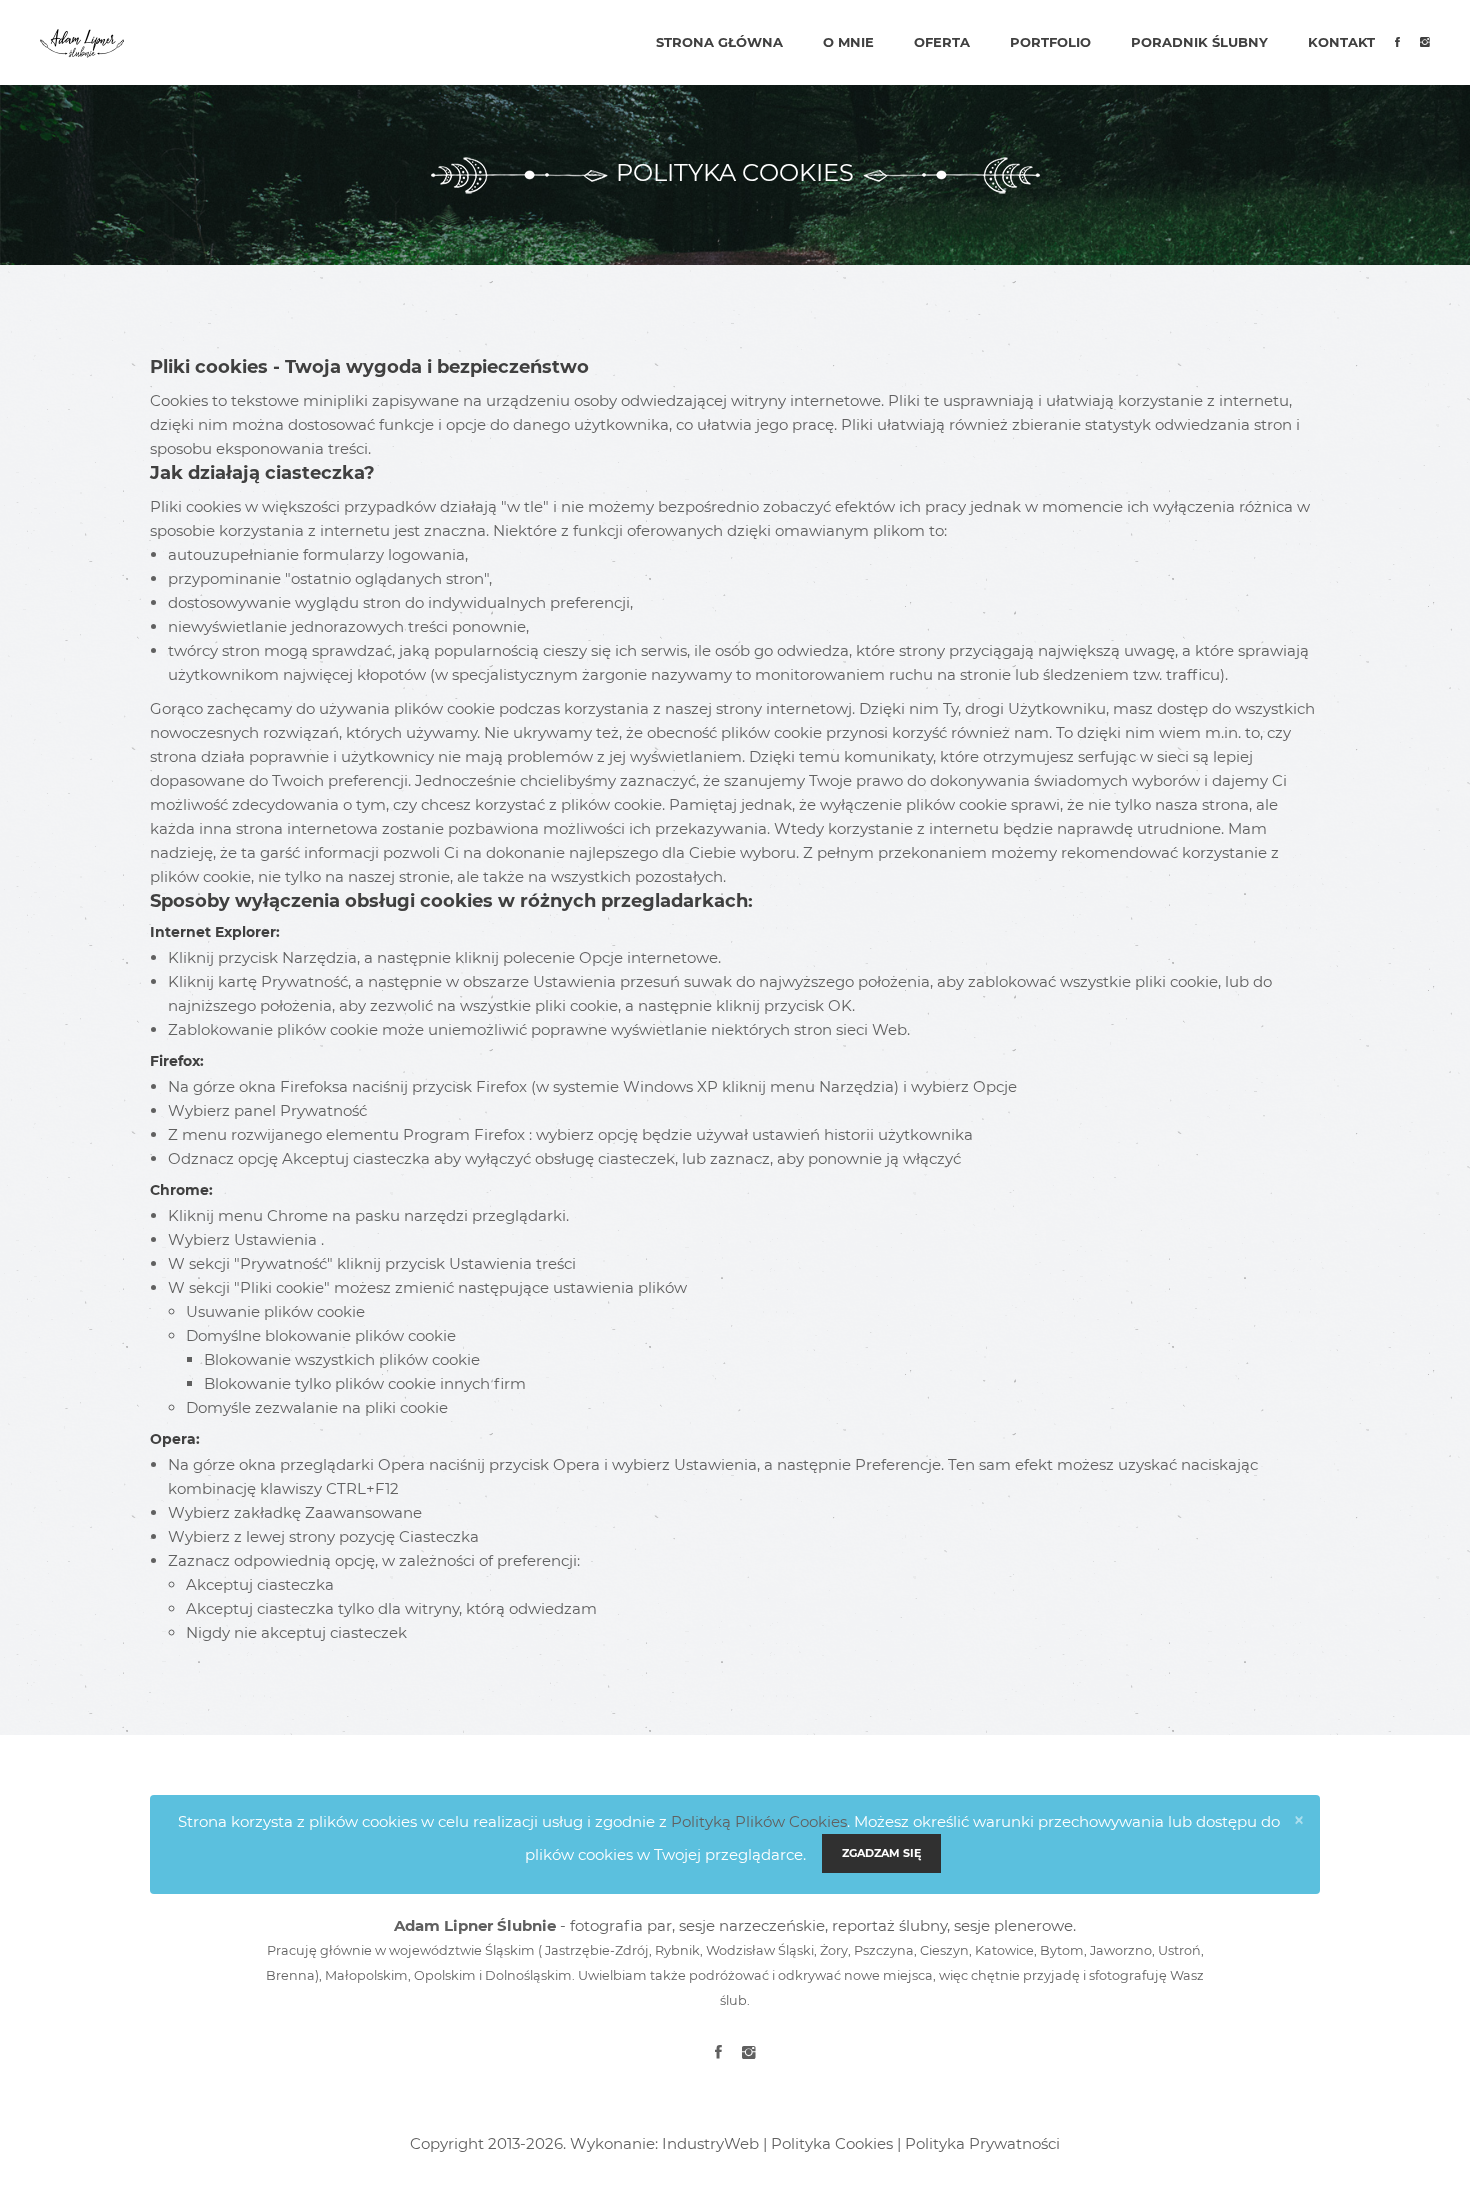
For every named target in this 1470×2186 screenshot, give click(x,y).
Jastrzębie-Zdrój (597, 1950)
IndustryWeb (710, 2143)
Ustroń (1179, 1950)
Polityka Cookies (832, 2143)
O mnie (848, 42)
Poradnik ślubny (1199, 42)
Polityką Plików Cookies (759, 1821)
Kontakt (1341, 42)
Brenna (290, 1975)
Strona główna (719, 42)
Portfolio (1050, 42)
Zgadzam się (881, 1853)
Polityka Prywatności (982, 2143)
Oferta (942, 42)
